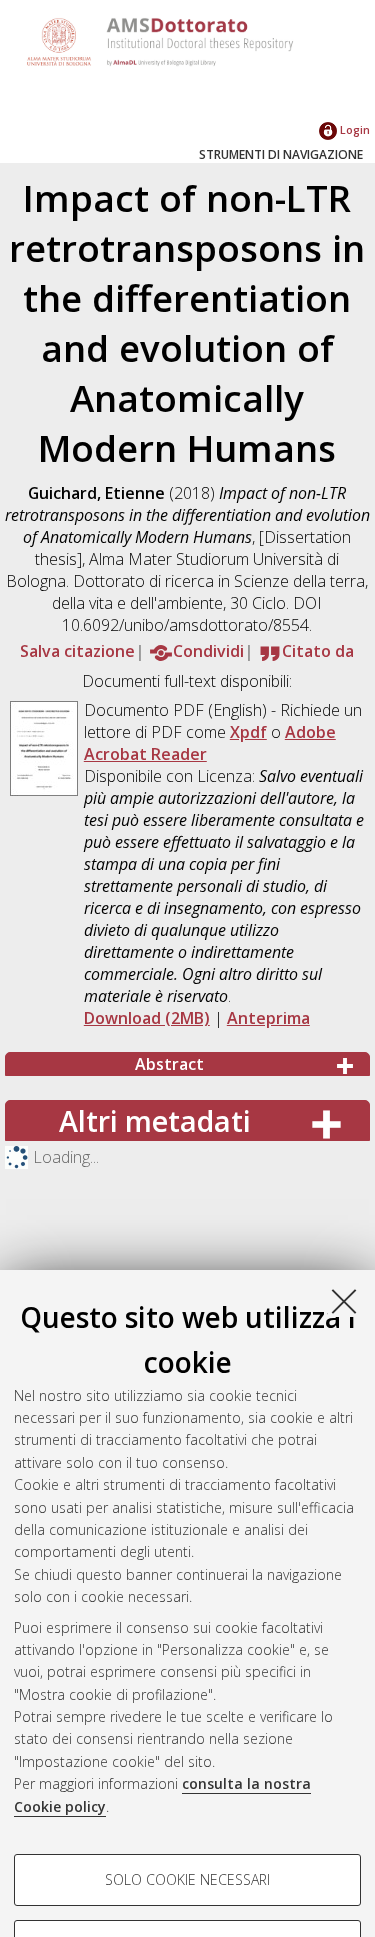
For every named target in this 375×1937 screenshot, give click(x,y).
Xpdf (248, 732)
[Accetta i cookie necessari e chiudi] (344, 1301)
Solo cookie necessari (187, 1879)
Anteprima (268, 1018)
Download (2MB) (147, 1018)
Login (353, 129)
